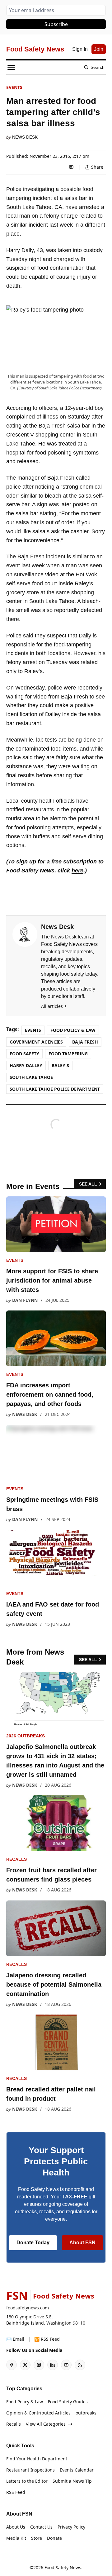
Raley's (60, 1065)
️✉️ (15, 2339)
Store (37, 2538)
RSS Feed (16, 2492)
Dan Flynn (25, 1300)
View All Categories (46, 2424)
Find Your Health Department (37, 2459)
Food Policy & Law (73, 1030)
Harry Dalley (26, 1065)
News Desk (25, 137)
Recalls (16, 1859)
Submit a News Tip (72, 2481)
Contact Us (41, 2527)
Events (14, 87)
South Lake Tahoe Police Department (55, 1089)
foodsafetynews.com (28, 2308)
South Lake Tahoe (31, 1077)
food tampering (68, 1054)
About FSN (82, 2243)
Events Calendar (77, 2470)
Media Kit (16, 2538)
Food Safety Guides (68, 2402)
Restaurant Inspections (30, 2470)
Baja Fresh (85, 1042)
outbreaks (86, 2413)
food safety (24, 1054)
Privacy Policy (71, 2527)
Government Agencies (36, 1042)
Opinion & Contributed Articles (38, 2413)
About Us (16, 2527)
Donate (54, 2538)
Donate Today (33, 2243)
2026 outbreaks (26, 1736)
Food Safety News (63, 2567)
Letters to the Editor (27, 2481)
